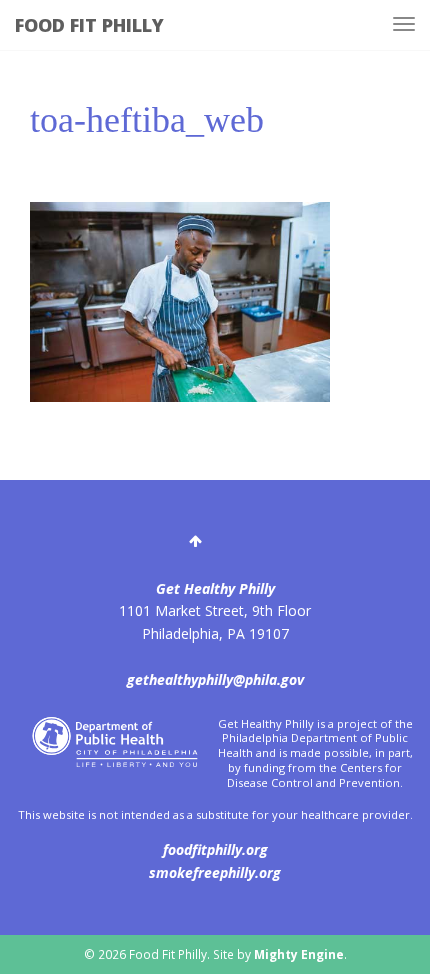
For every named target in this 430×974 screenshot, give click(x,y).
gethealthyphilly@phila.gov (215, 679)
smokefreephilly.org (215, 872)
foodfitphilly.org (215, 849)
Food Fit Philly (89, 25)
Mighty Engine (299, 954)
